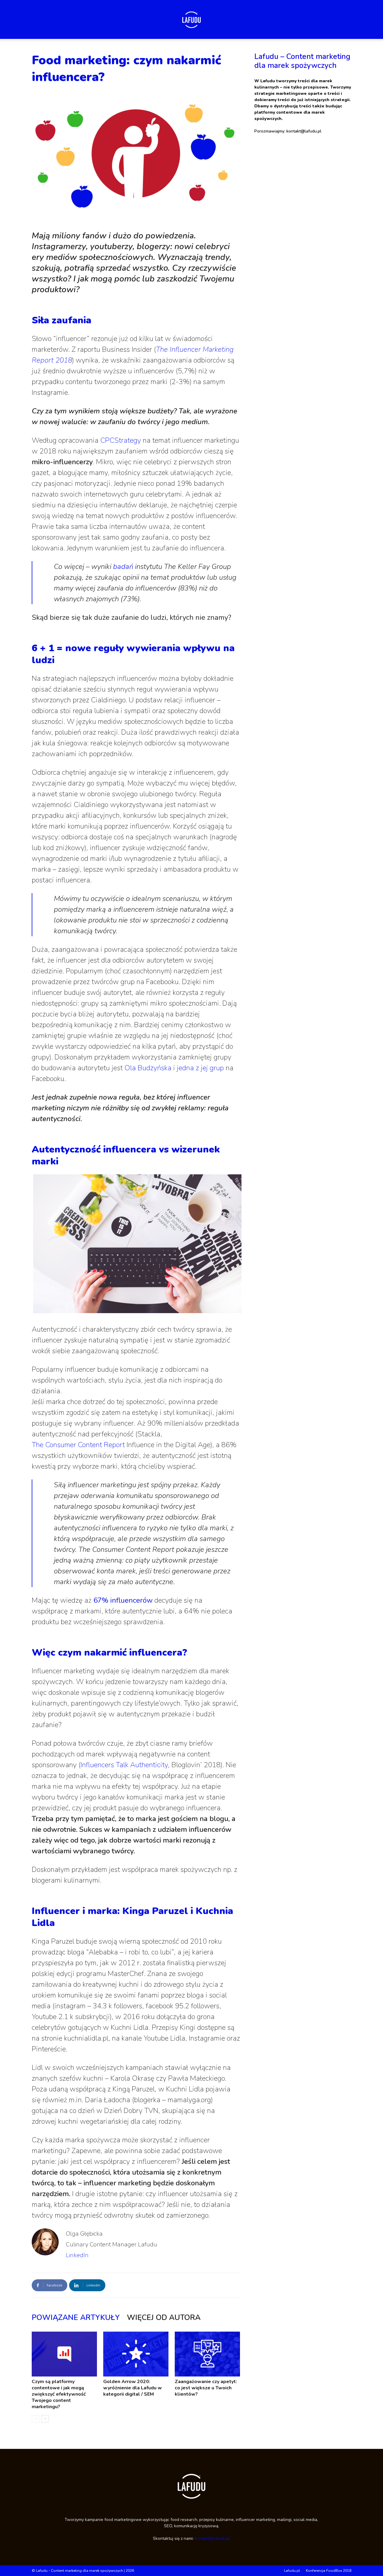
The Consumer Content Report (78, 1445)
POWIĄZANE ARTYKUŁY (76, 2318)
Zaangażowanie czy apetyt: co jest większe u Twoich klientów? (206, 2388)
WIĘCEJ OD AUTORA (164, 2318)
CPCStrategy (121, 440)
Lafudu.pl (292, 2571)
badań (123, 567)
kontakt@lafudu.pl (212, 2538)
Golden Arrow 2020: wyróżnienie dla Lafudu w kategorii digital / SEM (133, 2388)
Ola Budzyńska (148, 1068)
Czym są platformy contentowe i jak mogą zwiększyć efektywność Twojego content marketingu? (59, 2394)
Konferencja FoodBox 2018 (329, 2571)
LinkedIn (77, 2255)
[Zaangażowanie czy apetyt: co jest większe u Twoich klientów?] (207, 2354)
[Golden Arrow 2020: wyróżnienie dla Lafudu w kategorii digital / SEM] (136, 2354)
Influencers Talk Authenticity (124, 1765)
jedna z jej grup (200, 1068)
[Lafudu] (191, 20)
